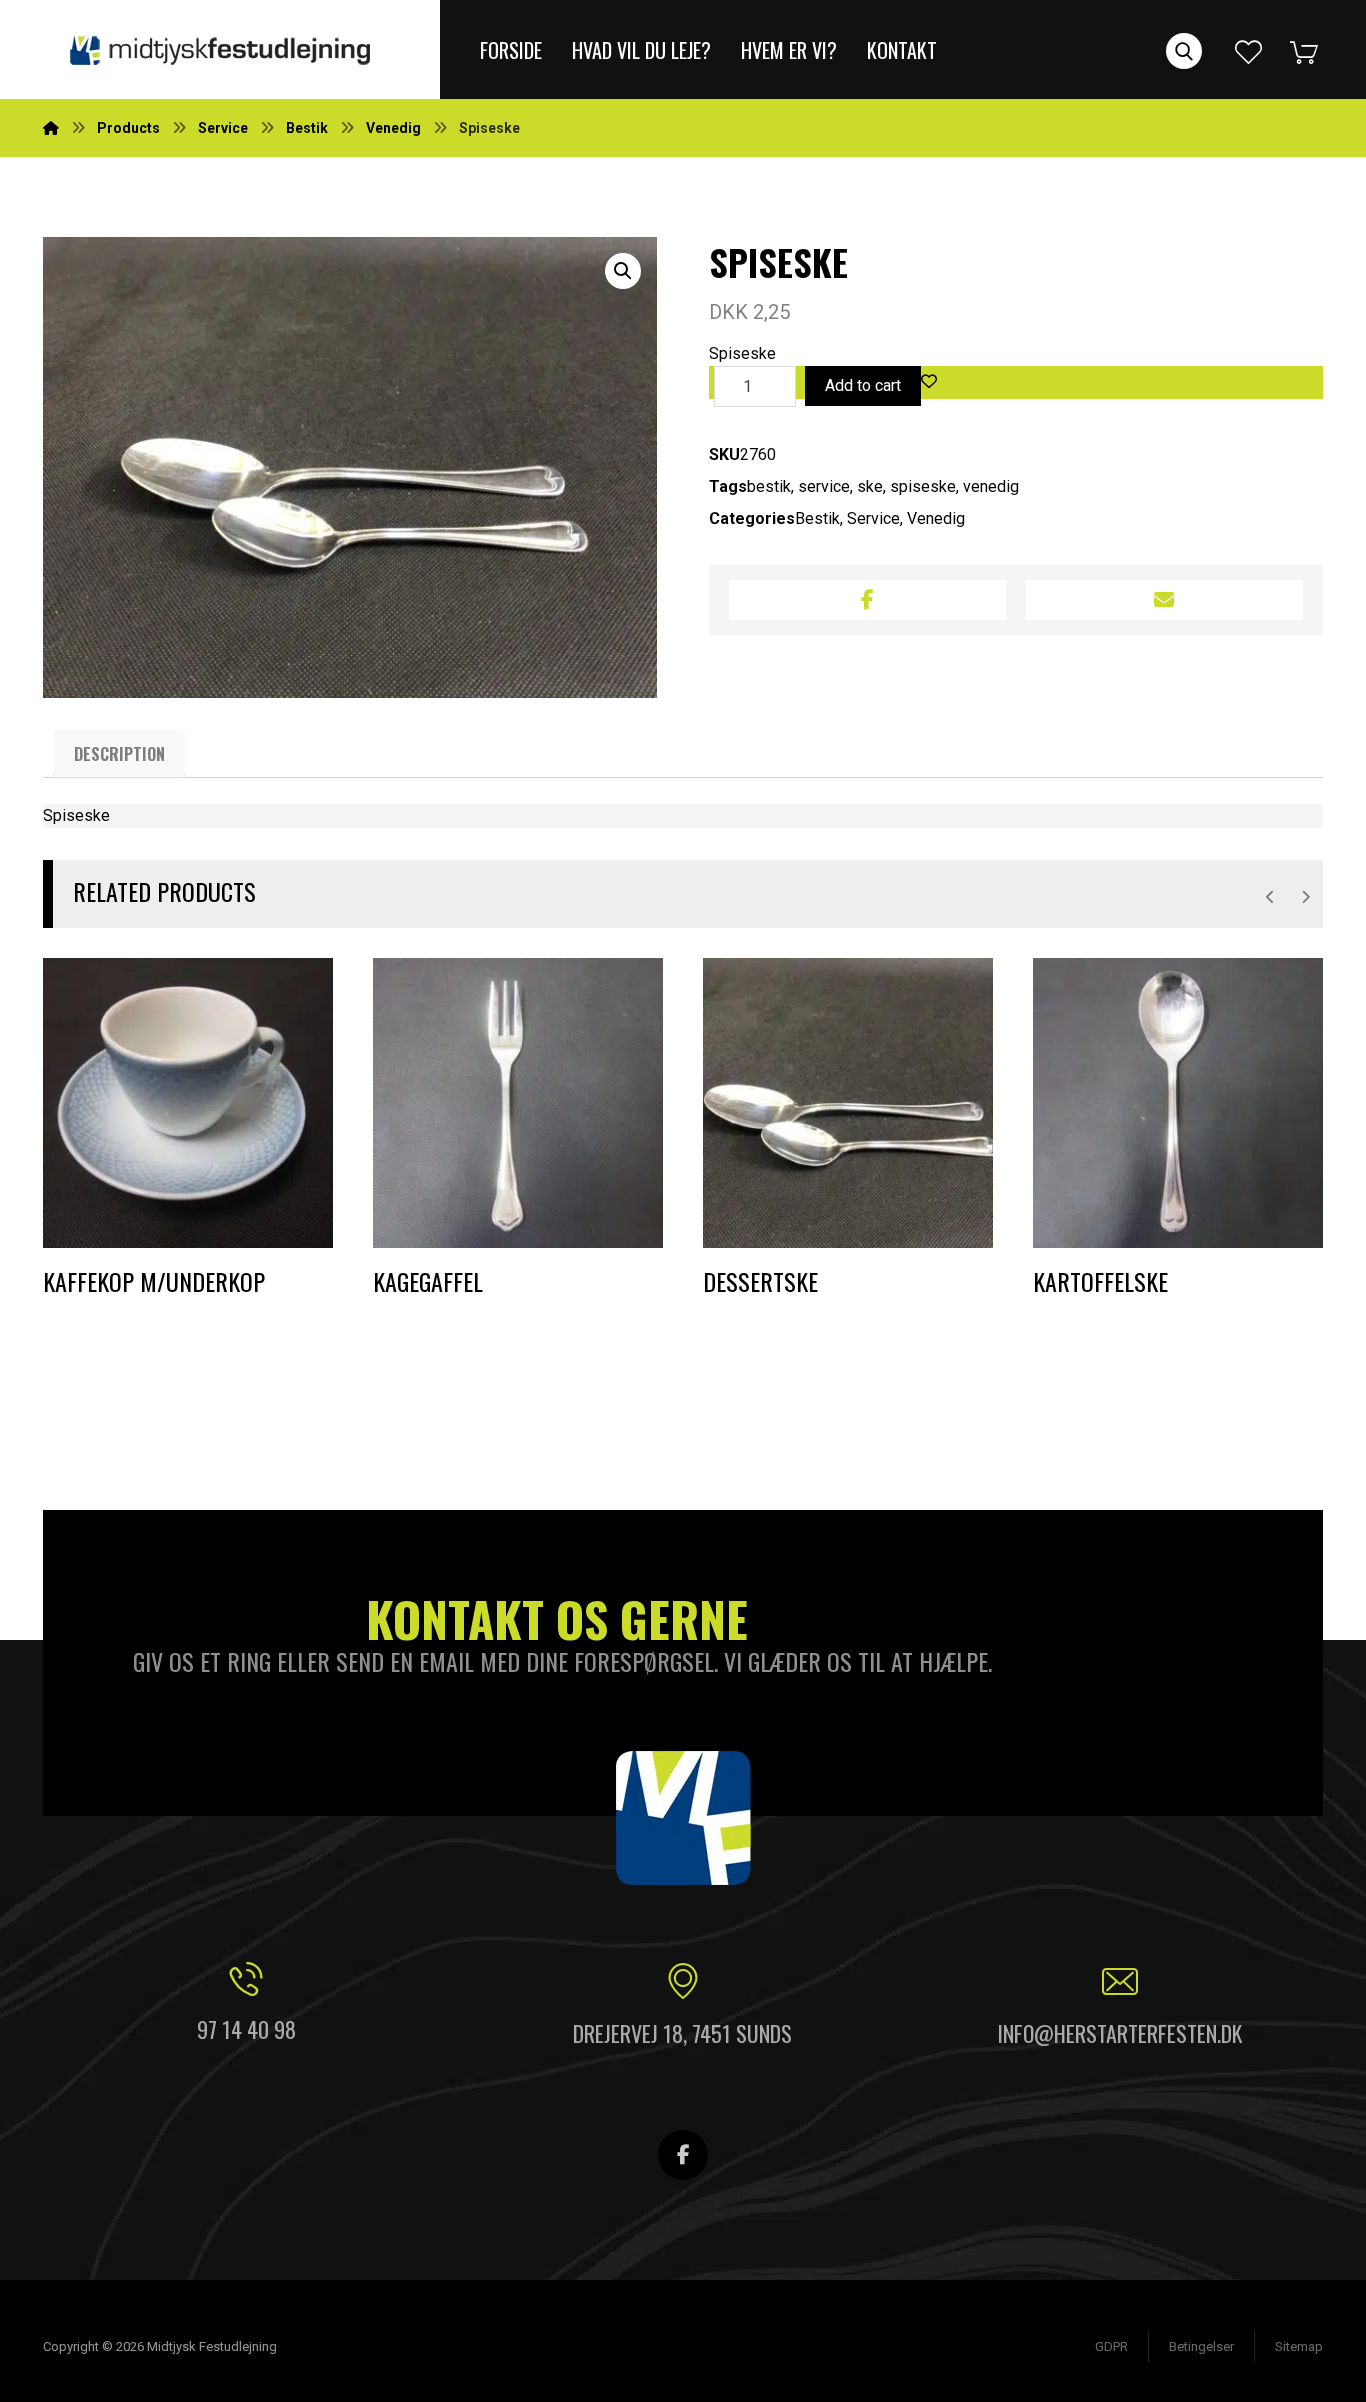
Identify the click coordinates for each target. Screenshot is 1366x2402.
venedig (991, 486)
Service (873, 518)
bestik (769, 486)
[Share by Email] (1164, 600)
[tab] (119, 754)
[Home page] (51, 128)
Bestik (817, 518)
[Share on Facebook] (867, 600)
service (824, 486)
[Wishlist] (1249, 49)
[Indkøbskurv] (1319, 49)
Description (119, 754)
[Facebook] (683, 2155)
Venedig (936, 518)
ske (870, 486)
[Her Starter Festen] (220, 49)
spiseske (923, 486)
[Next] (1305, 897)
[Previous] (1270, 897)
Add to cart (863, 385)
